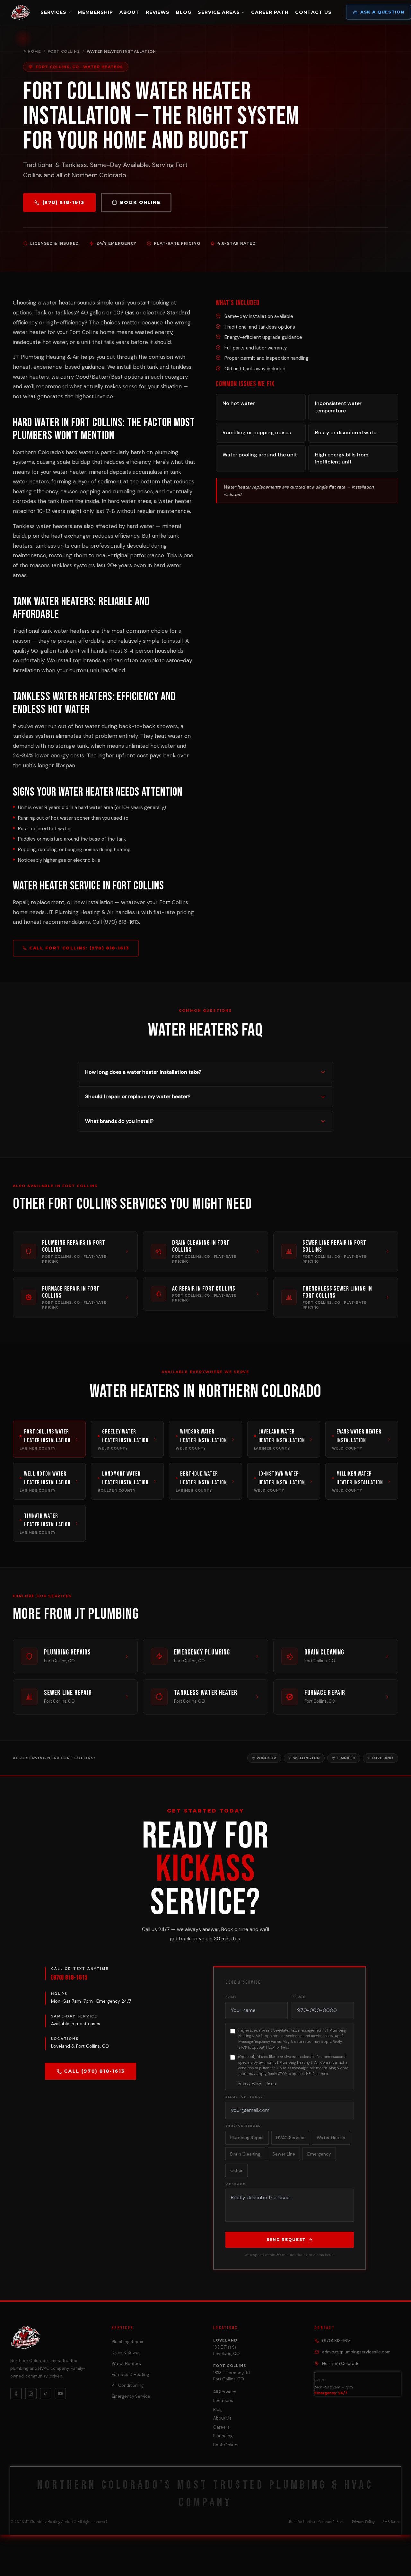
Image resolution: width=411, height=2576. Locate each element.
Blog (184, 12)
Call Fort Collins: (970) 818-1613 (79, 948)
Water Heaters (126, 2364)
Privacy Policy (250, 2083)
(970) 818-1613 (63, 202)
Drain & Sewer (126, 2353)
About (129, 12)
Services (53, 12)
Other (236, 2170)
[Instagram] (31, 2394)
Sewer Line (284, 2154)
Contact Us (313, 12)
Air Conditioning (128, 2385)
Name (231, 1997)
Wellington (306, 1758)
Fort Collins (64, 51)
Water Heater (331, 2138)
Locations (223, 2400)
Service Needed (243, 2126)
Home (34, 51)
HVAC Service (290, 2138)
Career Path (270, 12)
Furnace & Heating (131, 2374)
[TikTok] (46, 2394)
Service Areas (219, 12)
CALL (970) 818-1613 (94, 2071)
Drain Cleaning (245, 2154)
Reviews (158, 12)
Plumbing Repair (247, 2138)
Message (236, 2184)
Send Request (286, 2240)
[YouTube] (60, 2394)
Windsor (267, 1758)
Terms (271, 2083)
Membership (95, 12)
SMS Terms (392, 2522)
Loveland (383, 1758)
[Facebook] (16, 2394)
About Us (222, 2418)
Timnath (346, 1758)
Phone (299, 1997)
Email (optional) (245, 2097)
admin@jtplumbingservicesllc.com (356, 2352)
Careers (221, 2427)
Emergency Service (131, 2396)
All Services (225, 2392)
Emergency (319, 2154)
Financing (223, 2436)
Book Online (140, 202)
